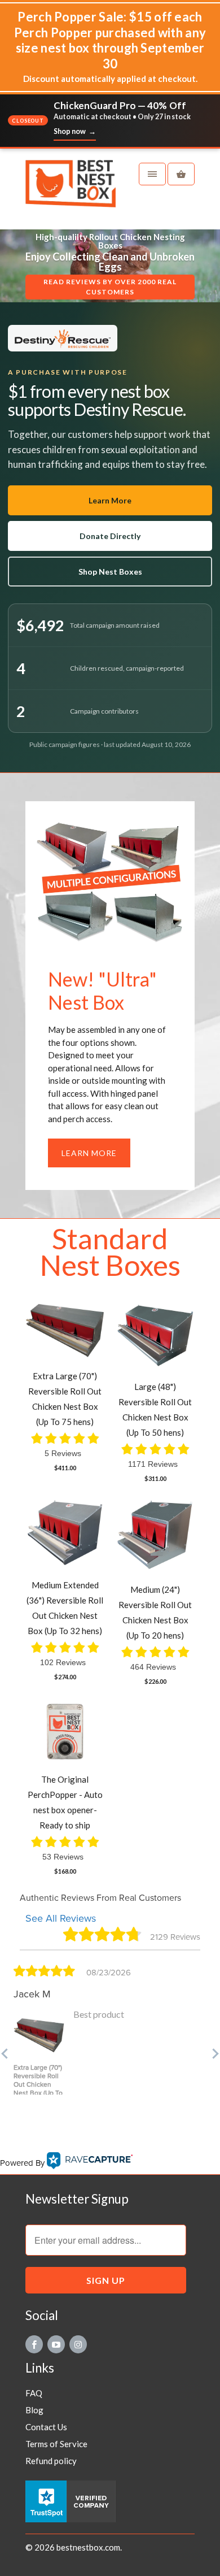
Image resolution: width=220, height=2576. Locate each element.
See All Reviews (61, 1918)
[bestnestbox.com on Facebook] (34, 2344)
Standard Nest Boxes (110, 1252)
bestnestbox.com (88, 2547)
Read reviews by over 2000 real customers (110, 287)
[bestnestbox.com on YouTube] (56, 2344)
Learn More (110, 500)
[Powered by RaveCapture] (90, 2163)
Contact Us (46, 2427)
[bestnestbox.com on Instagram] (78, 2344)
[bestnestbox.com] (71, 189)
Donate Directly (110, 536)
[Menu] (152, 174)
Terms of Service (56, 2444)
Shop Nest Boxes (110, 572)
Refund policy (51, 2461)
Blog (34, 2410)
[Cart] (181, 174)
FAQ (34, 2393)
